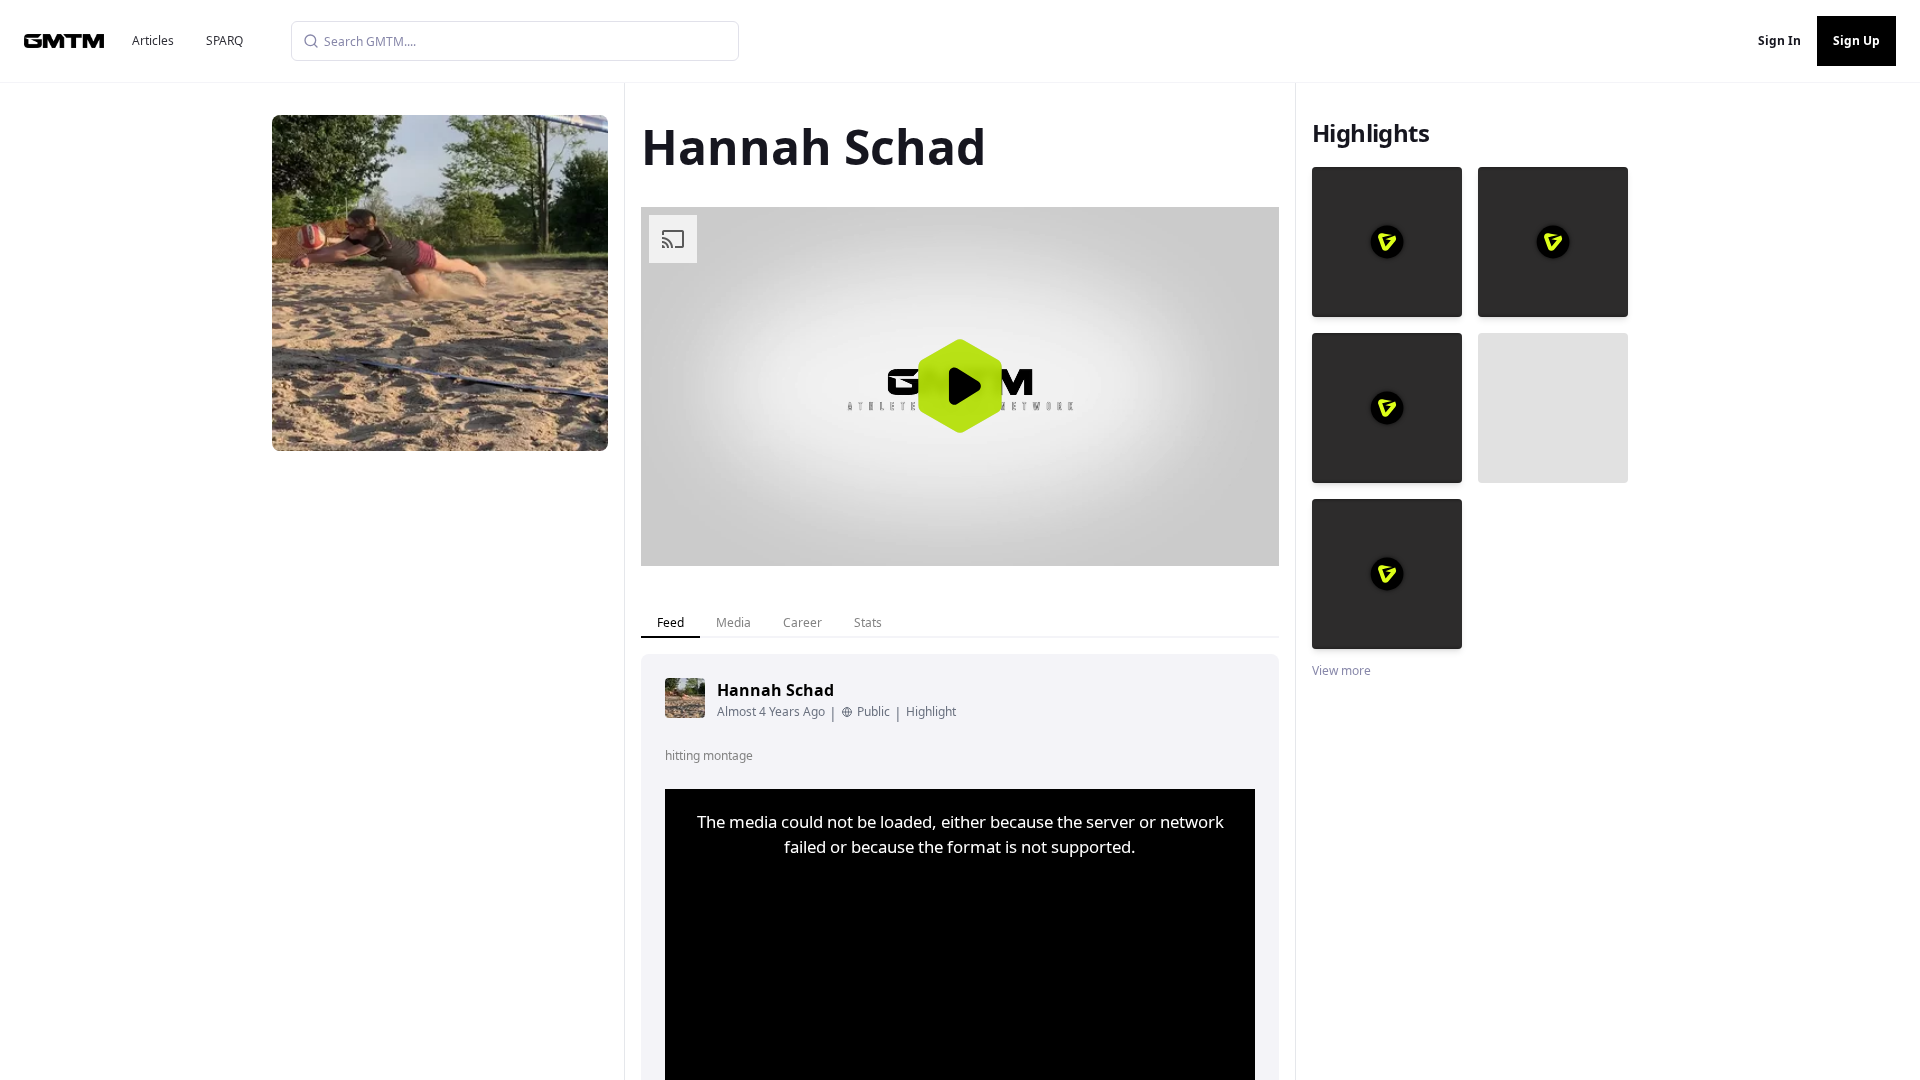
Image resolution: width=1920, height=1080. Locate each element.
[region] (960, 386)
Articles (153, 40)
